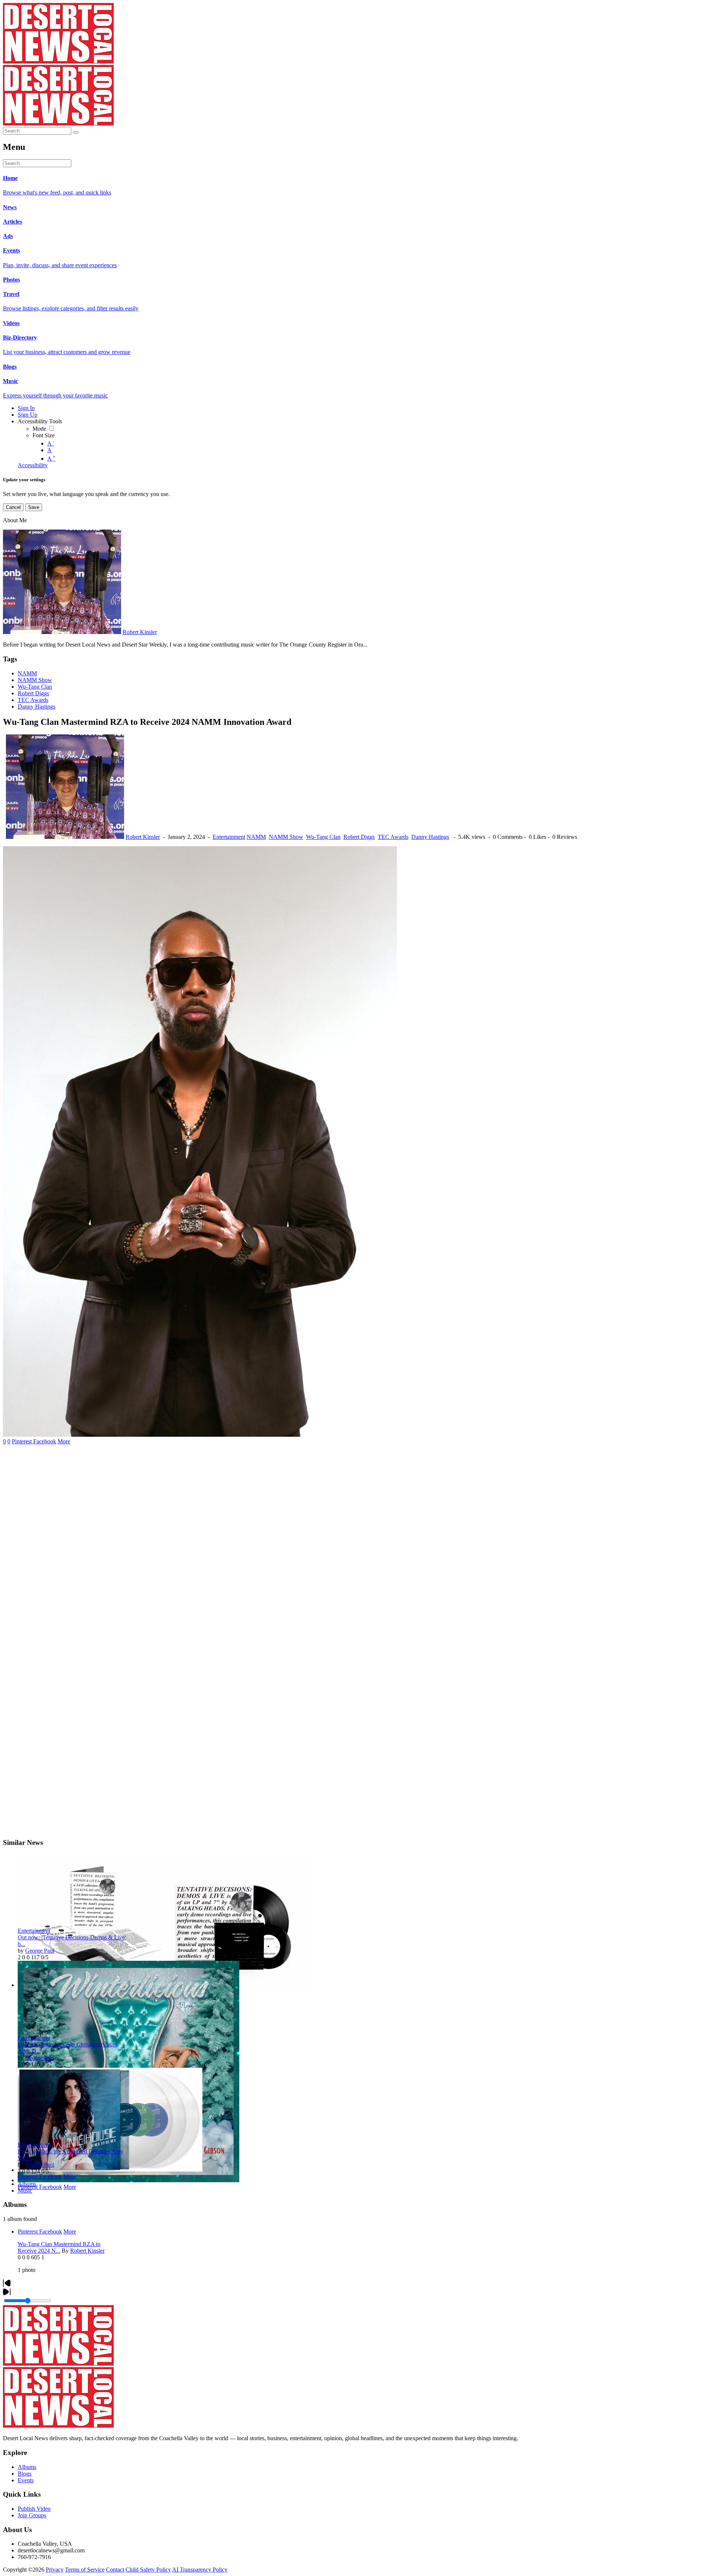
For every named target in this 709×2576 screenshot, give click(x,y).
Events (26, 2480)
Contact (115, 2570)
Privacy (55, 2570)
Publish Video (34, 2509)
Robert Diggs (33, 693)
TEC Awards (33, 700)
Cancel (13, 507)
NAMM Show (35, 680)
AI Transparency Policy (200, 2570)
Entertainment (229, 837)
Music (25, 2191)
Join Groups (32, 2515)
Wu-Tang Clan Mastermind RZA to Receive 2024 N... (59, 2247)
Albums (27, 2184)
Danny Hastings (37, 707)
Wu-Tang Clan (35, 687)
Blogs (25, 2474)
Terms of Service (85, 2570)
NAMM (27, 673)
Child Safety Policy (148, 2570)
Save (34, 507)
